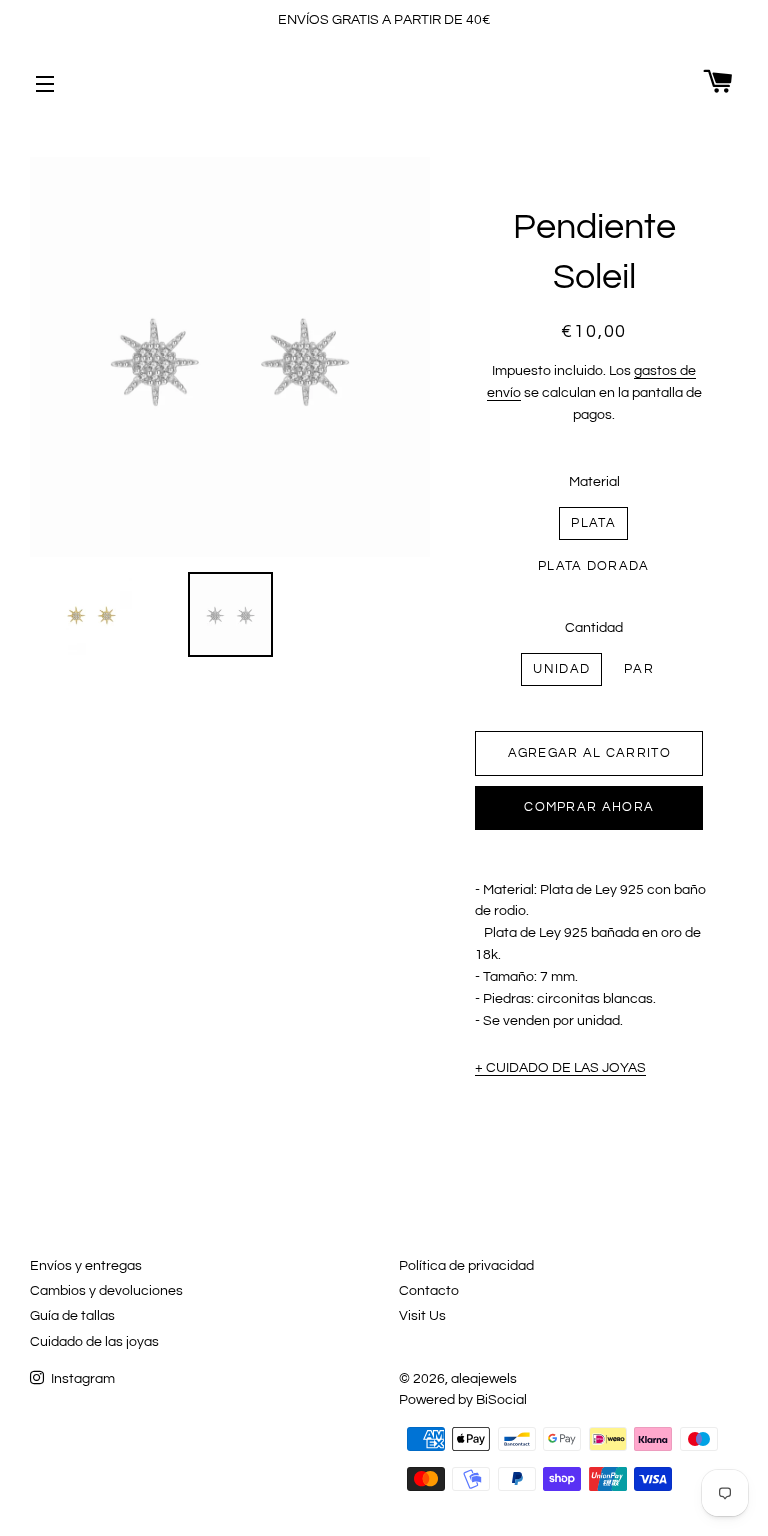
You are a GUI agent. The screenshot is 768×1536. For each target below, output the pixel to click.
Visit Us (422, 1316)
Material (594, 482)
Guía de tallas (72, 1316)
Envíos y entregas (86, 1266)
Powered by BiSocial (463, 1400)
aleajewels (484, 1379)
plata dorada (594, 566)
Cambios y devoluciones (106, 1291)
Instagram (81, 1379)
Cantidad (594, 628)
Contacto (429, 1291)
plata (593, 523)
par (639, 669)
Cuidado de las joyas (94, 1342)
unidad (561, 669)
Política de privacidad (466, 1266)
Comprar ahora (589, 807)
